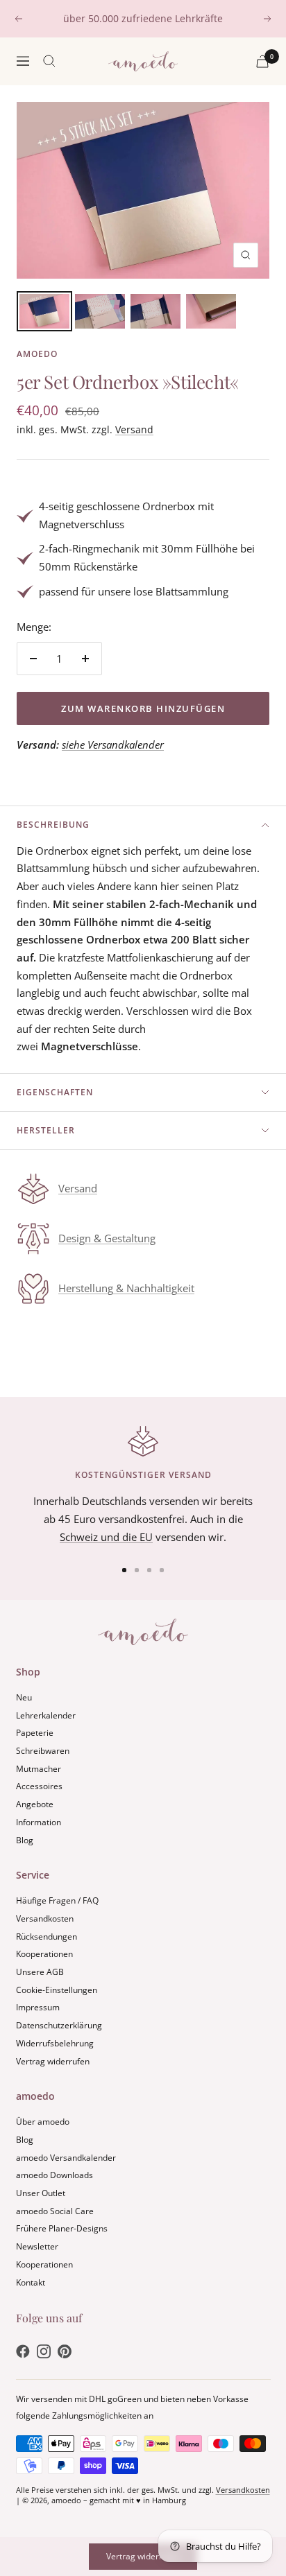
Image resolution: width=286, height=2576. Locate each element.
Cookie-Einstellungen (57, 1990)
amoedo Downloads (54, 2175)
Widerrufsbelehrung (55, 2043)
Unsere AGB (40, 1972)
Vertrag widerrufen (53, 2061)
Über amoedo (43, 2122)
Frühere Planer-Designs (62, 2228)
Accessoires (39, 1786)
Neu (24, 1697)
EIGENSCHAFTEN (55, 1092)
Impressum (38, 2007)
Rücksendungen (47, 1937)
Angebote (35, 1804)
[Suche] (49, 61)
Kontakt (31, 2282)
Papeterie (35, 1733)
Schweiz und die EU (106, 1537)
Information (39, 1822)
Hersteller (46, 1130)
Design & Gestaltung (107, 1238)
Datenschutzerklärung (59, 2025)
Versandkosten (45, 1918)
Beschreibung (53, 825)
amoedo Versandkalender (66, 2158)
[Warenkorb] (262, 61)
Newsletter (37, 2246)
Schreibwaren (43, 1751)
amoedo (37, 354)
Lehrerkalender (46, 1715)
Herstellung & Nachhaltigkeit (126, 1288)
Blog (25, 1840)
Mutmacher (39, 1769)
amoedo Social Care (55, 2211)
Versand (134, 429)
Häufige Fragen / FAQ (57, 1900)
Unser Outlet (41, 2193)
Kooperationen (44, 1954)
